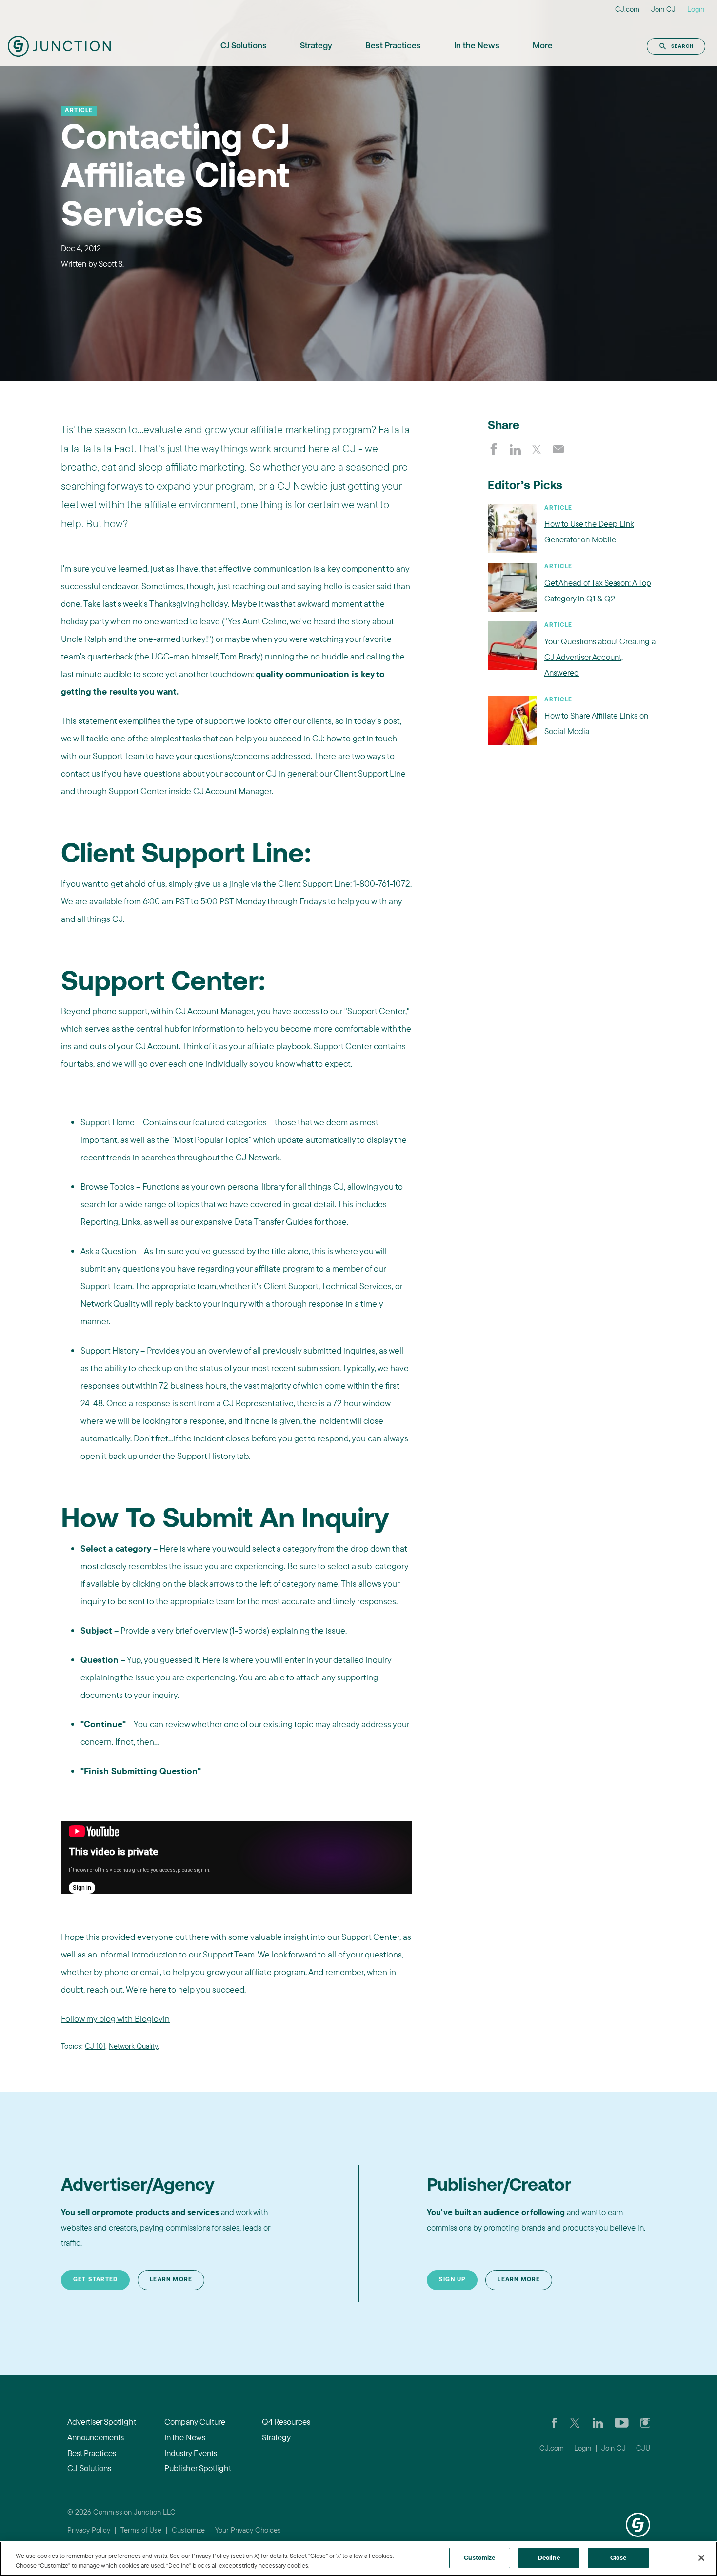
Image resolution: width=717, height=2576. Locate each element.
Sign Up (452, 2280)
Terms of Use (141, 2530)
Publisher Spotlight (198, 2468)
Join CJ (663, 9)
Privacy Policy (89, 2530)
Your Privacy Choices (248, 2530)
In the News (477, 46)
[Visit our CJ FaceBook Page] (554, 2422)
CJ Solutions (244, 46)
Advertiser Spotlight (102, 2422)
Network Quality (133, 2046)
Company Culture (195, 2422)
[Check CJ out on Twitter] (575, 2422)
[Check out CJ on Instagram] (645, 2422)
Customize (188, 2530)
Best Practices (393, 46)
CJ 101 (95, 2046)
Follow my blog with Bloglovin (115, 2019)
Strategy (316, 46)
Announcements (96, 2437)
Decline (549, 2557)
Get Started (95, 2280)
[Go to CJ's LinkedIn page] (598, 2422)
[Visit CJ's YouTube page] (622, 2422)
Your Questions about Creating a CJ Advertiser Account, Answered (600, 657)
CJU (643, 2448)
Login (696, 9)
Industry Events (191, 2453)
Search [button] (682, 46)
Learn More (171, 2280)
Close (618, 2557)
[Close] (701, 2558)
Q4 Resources (286, 2422)
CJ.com (627, 9)
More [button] (543, 46)
